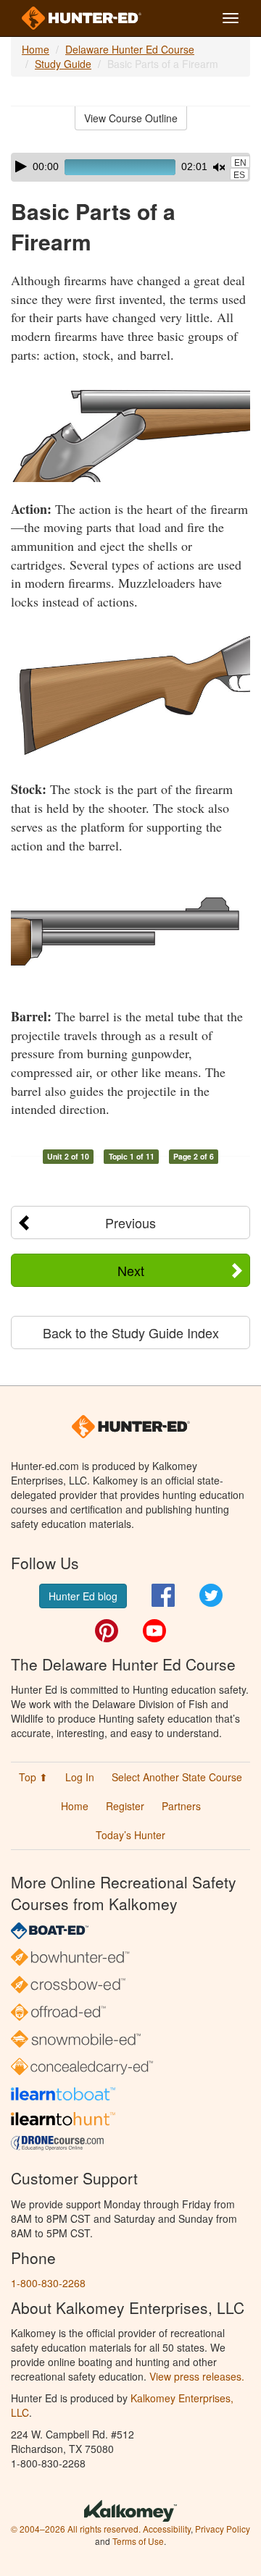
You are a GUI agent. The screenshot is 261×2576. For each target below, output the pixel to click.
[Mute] (219, 167)
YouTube (154, 1631)
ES (239, 175)
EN (240, 163)
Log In (80, 1777)
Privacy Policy (223, 2529)
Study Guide (63, 64)
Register (125, 1806)
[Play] (21, 166)
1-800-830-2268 (48, 2283)
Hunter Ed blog (83, 1596)
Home (36, 49)
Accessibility (167, 2529)
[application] (130, 167)
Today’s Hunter (130, 1835)
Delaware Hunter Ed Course (130, 49)
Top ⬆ (33, 1777)
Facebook (163, 1595)
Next (131, 1270)
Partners (181, 1806)
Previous (130, 1222)
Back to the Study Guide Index (131, 1333)
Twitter (211, 1595)
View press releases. (197, 2376)
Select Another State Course (177, 1777)
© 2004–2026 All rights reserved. (76, 2529)
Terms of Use (138, 2541)
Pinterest (107, 1631)
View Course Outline (131, 118)
